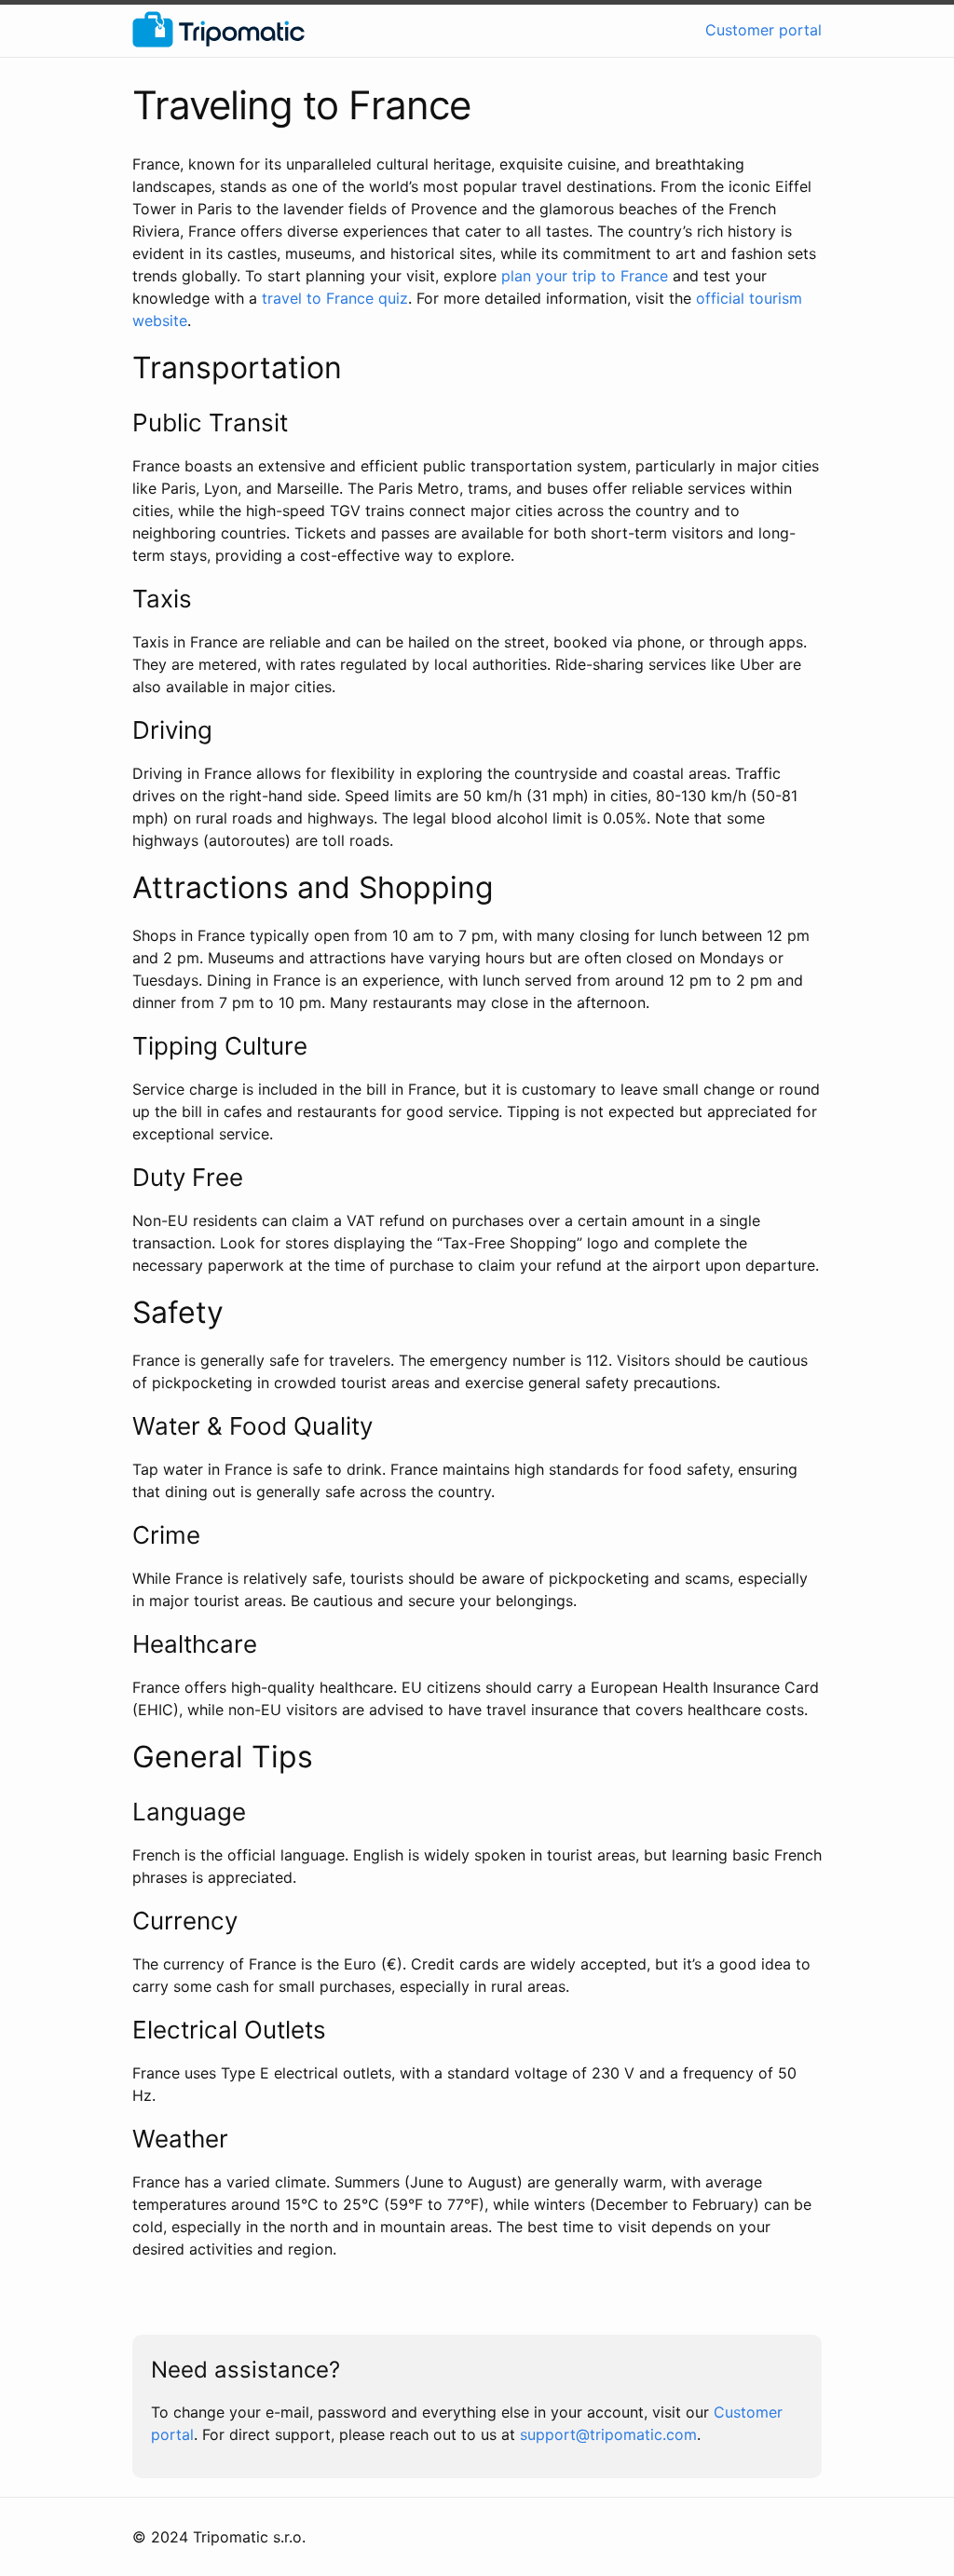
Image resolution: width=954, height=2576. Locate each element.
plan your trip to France (585, 276)
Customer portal (763, 30)
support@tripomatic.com (608, 2434)
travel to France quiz (335, 298)
